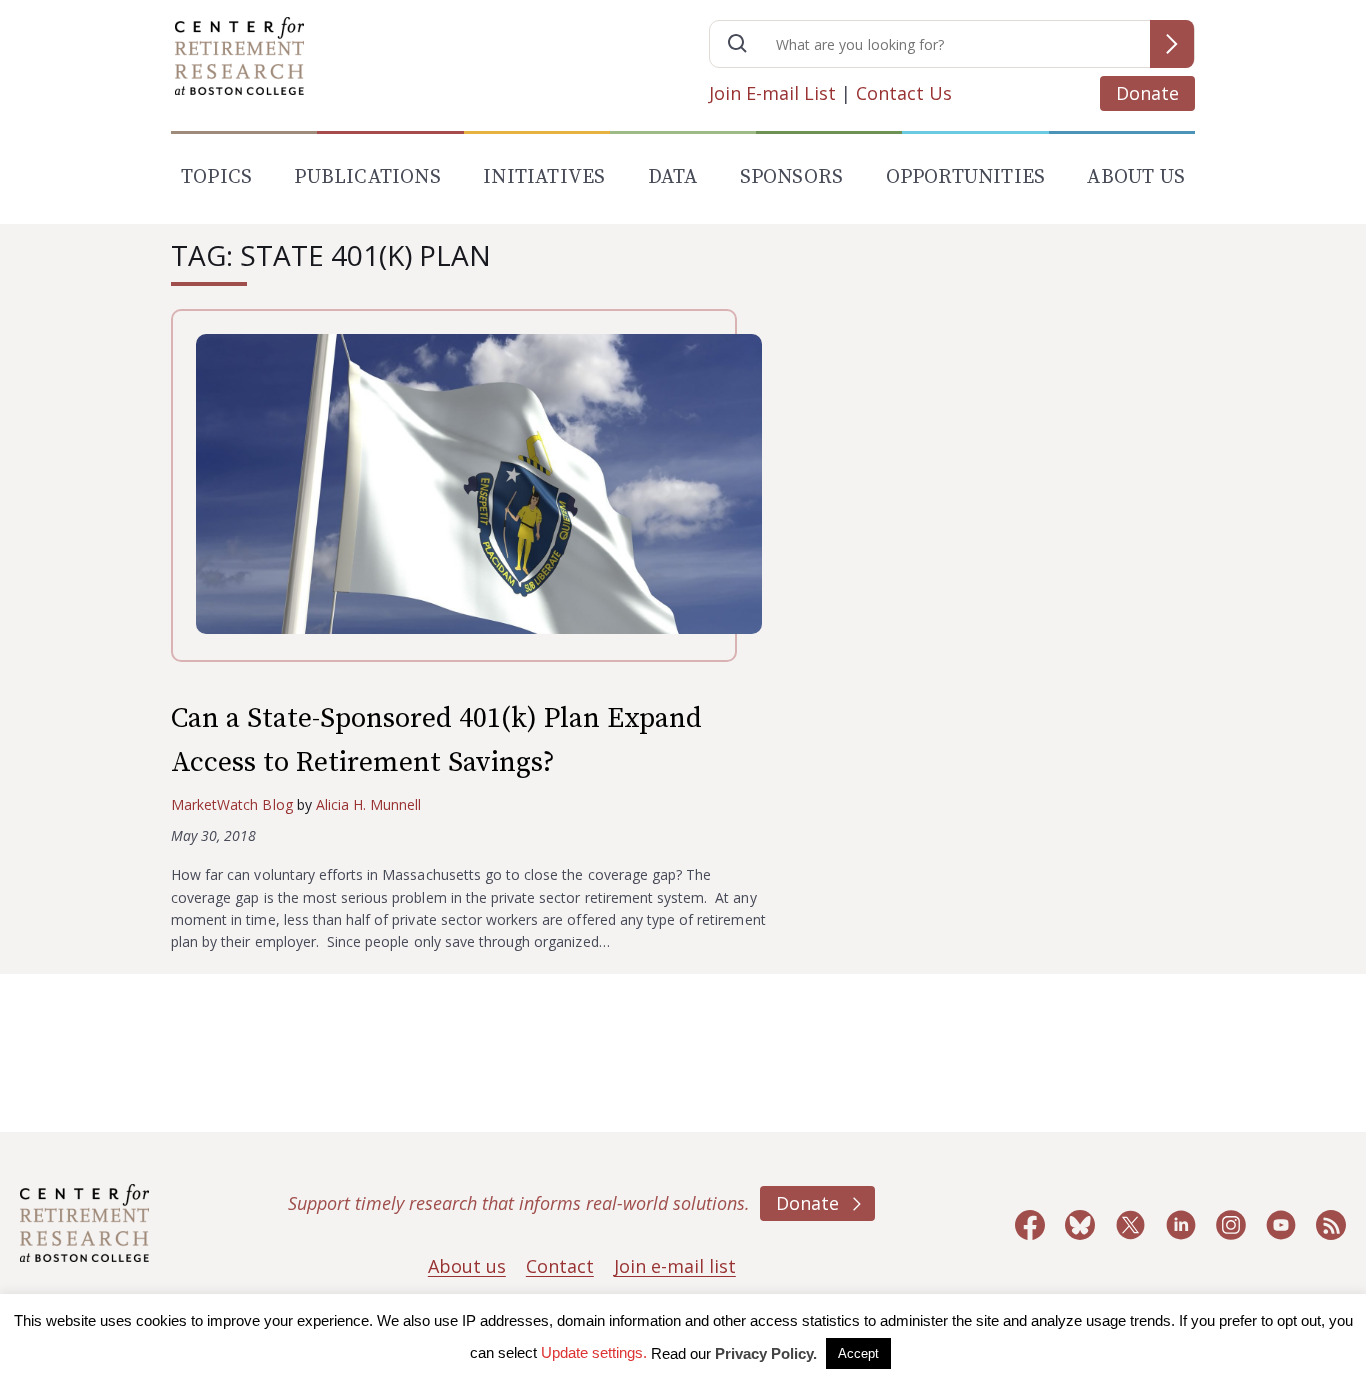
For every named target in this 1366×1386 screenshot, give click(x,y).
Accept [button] (858, 1353)
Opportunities (966, 177)
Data (673, 177)
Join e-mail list (675, 1266)
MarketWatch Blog (232, 804)
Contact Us (904, 93)
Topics (216, 177)
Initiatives (544, 177)
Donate (1147, 93)
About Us (1136, 177)
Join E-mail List (772, 93)
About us (467, 1266)
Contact (560, 1266)
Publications (367, 177)
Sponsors (792, 177)
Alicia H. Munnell (369, 804)
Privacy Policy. (766, 1353)
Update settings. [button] (594, 1352)
